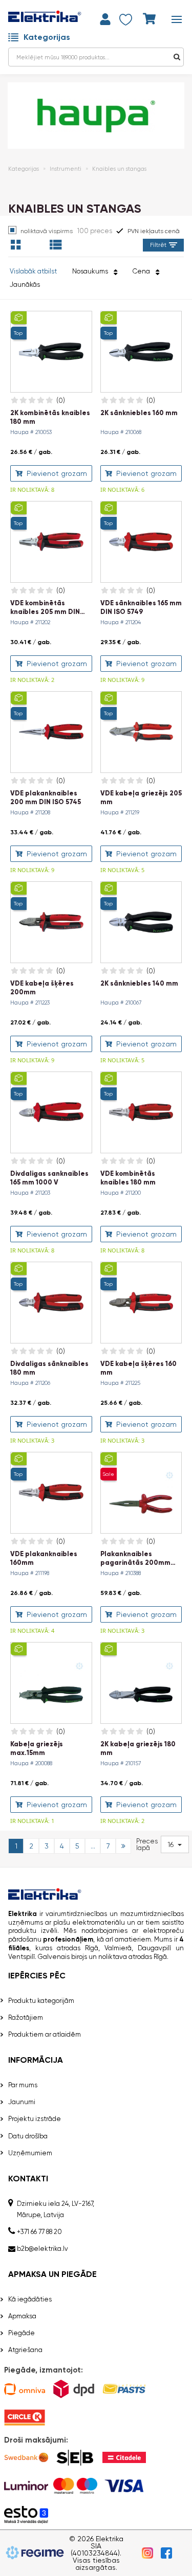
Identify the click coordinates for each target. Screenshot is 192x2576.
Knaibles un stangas (119, 169)
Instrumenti (66, 169)
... (93, 1846)
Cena (143, 271)
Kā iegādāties (30, 2299)
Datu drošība (28, 2136)
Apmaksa (22, 2316)
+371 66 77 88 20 (39, 2232)
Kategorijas (47, 37)
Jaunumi (22, 2102)
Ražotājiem (26, 2018)
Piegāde (22, 2333)
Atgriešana (25, 2350)
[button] (175, 1844)
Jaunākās (25, 284)
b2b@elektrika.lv (42, 2249)
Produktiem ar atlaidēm (45, 2034)
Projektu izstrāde (35, 2119)
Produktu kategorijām (41, 2001)
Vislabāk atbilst (33, 271)
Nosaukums (92, 271)
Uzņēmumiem (30, 2153)
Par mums (23, 2085)
